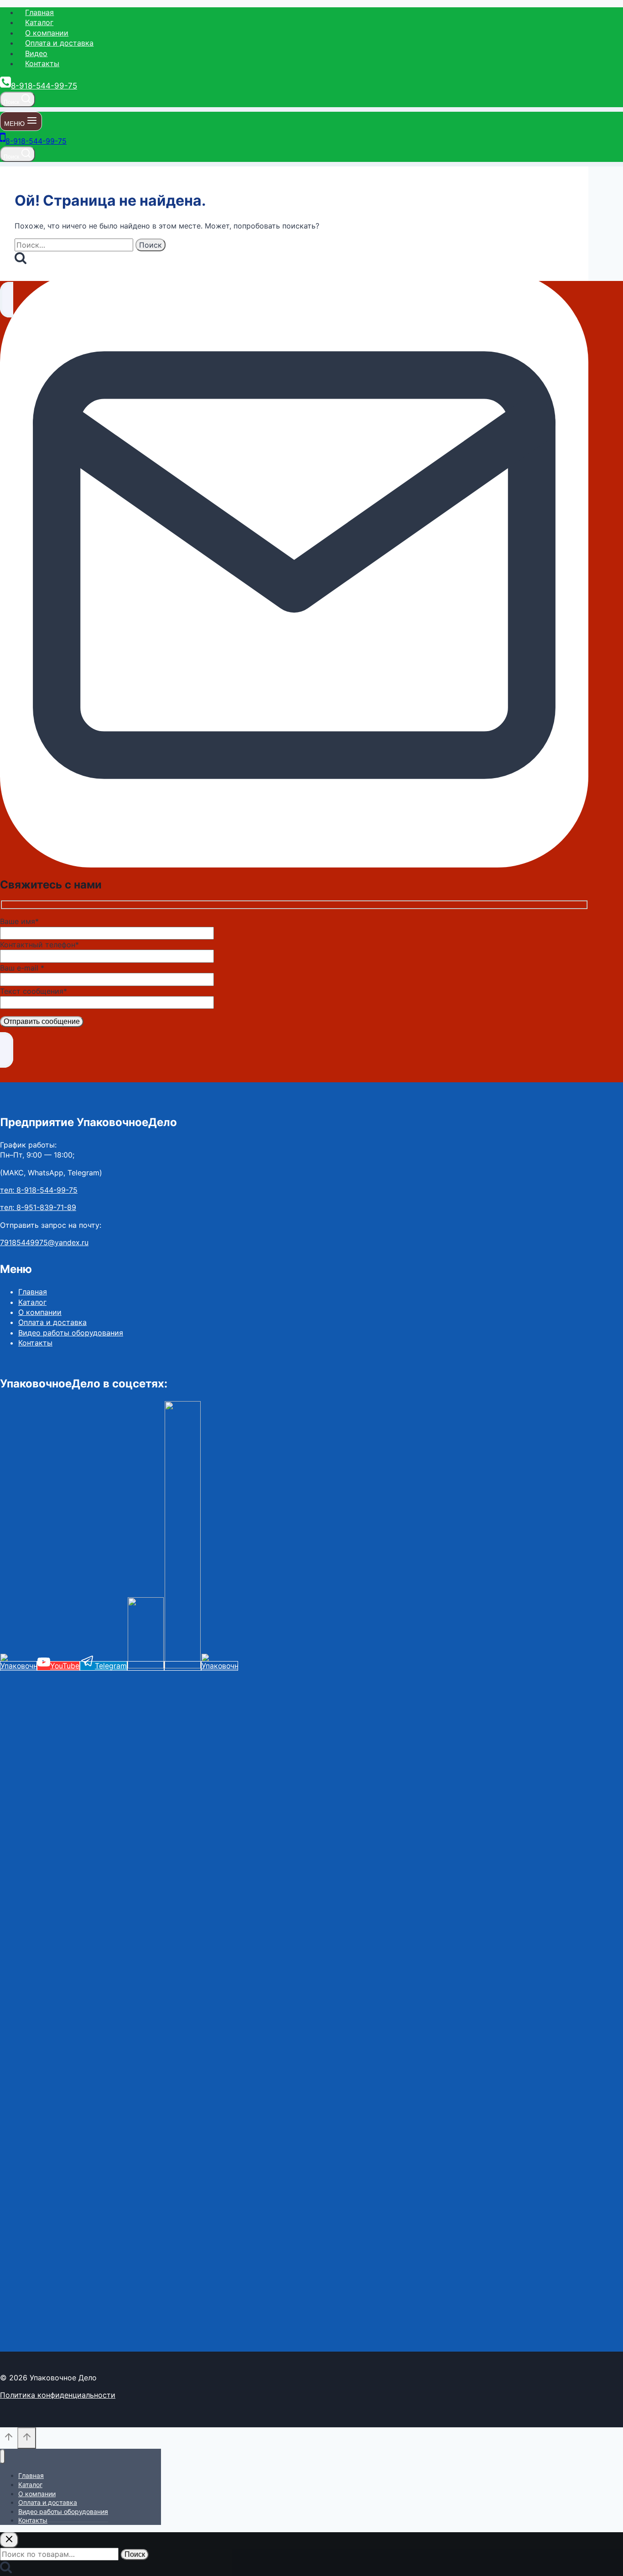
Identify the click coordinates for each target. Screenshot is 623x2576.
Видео (36, 53)
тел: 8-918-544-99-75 (39, 1190)
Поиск (135, 2554)
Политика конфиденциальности (58, 2395)
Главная (39, 12)
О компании (47, 33)
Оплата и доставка (59, 43)
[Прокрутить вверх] (9, 2439)
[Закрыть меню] (3, 2457)
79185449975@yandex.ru (44, 1242)
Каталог (39, 22)
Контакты (42, 63)
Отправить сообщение (42, 1021)
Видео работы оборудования (71, 1333)
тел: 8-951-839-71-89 (38, 1207)
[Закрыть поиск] (9, 2540)
